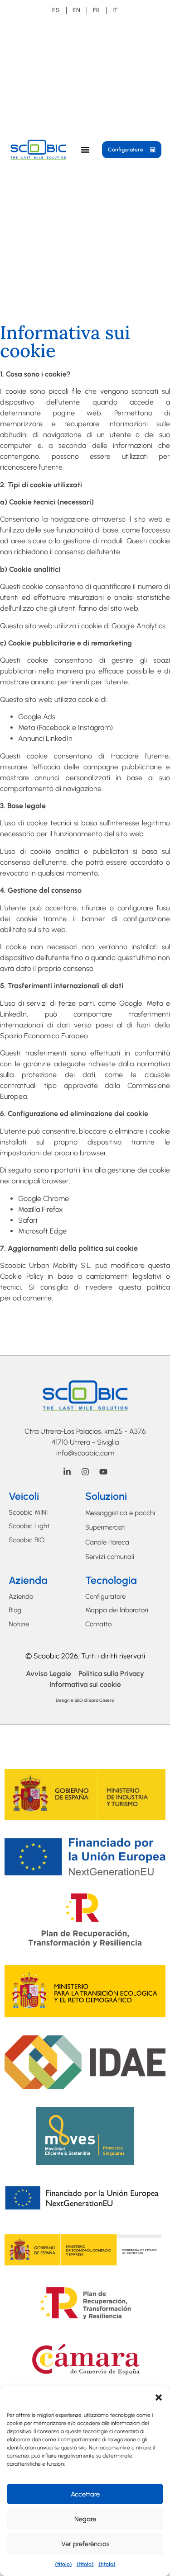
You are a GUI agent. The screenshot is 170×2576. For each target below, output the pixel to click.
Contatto (98, 1624)
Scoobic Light (29, 1526)
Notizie (19, 1624)
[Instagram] (85, 1472)
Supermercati (105, 1527)
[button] (159, 2397)
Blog (15, 1610)
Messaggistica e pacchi (120, 1513)
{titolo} (63, 2564)
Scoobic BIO (27, 1540)
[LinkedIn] (67, 1472)
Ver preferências (85, 2544)
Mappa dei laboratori (117, 1610)
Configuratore (105, 1596)
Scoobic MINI (28, 1512)
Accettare (85, 2494)
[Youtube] (103, 1472)
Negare (85, 2519)
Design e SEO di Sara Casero (85, 1700)
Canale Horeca (107, 1542)
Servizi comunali (110, 1557)
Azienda (21, 1596)
